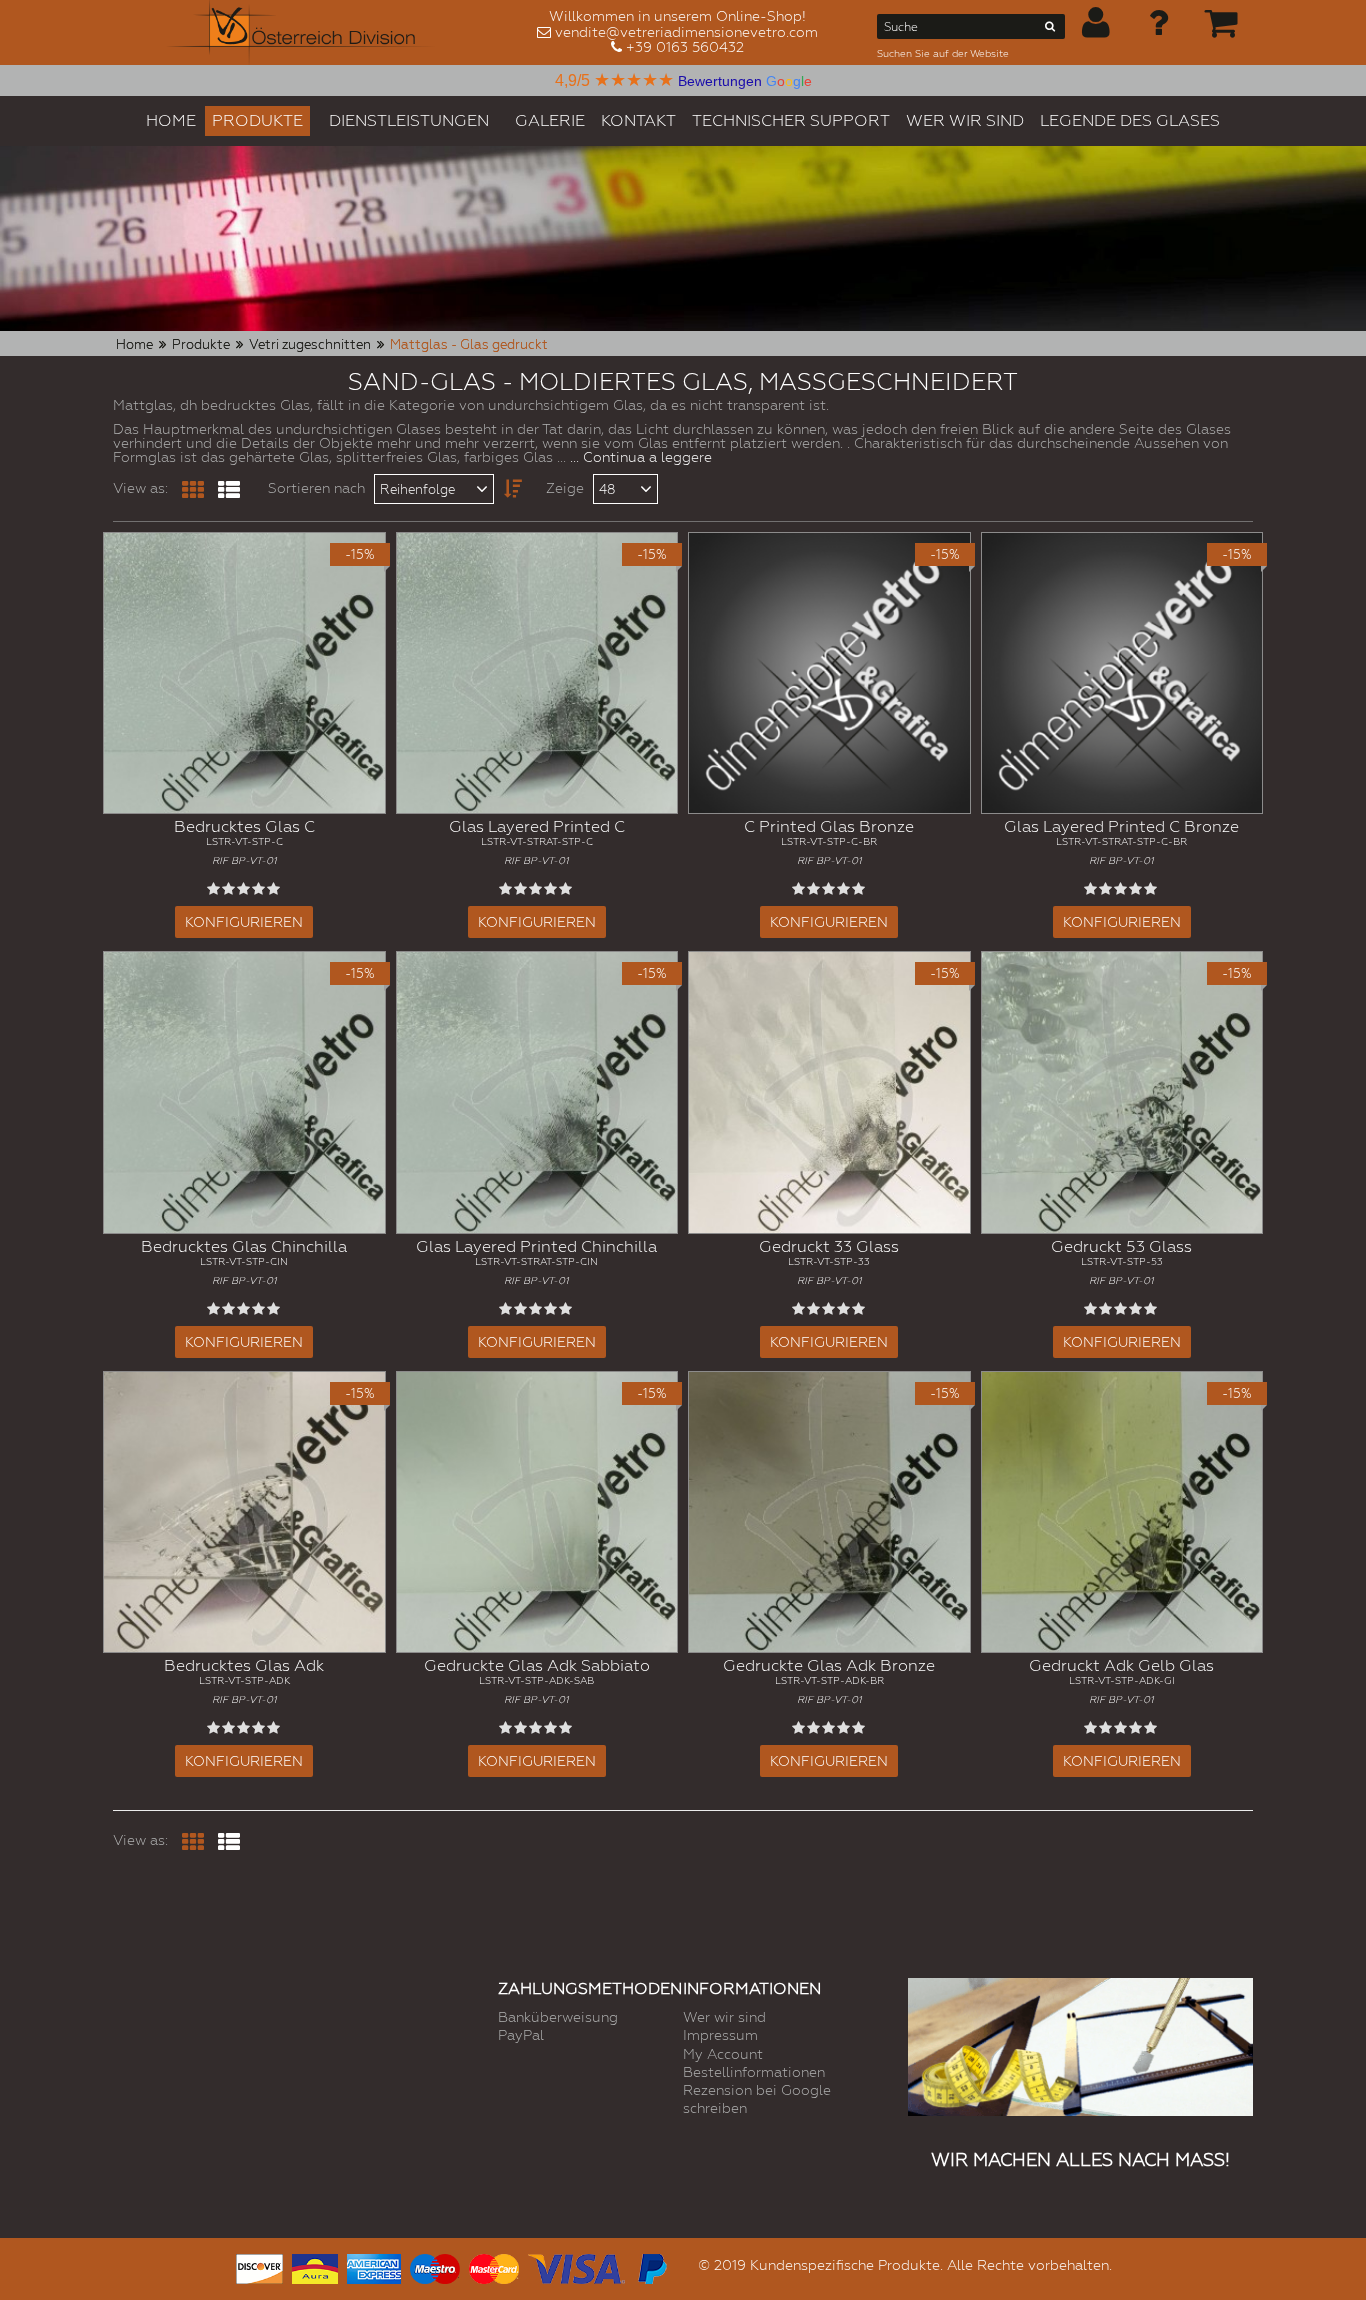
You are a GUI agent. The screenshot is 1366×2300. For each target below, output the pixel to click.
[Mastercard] (494, 2266)
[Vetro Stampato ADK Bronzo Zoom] (829, 1512)
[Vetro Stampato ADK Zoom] (244, 1512)
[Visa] (576, 2266)
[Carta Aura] (315, 2266)
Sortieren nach (316, 488)
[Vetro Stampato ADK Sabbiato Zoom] (537, 1512)
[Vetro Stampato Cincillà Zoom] (244, 1092)
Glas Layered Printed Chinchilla (536, 1261)
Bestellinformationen (754, 2072)
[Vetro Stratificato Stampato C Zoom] (537, 673)
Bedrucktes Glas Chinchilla (244, 1261)
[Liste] (229, 490)
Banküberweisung (558, 2017)
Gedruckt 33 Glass (829, 1261)
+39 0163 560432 (685, 47)
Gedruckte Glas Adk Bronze (829, 1680)
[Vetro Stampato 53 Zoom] (1122, 1092)
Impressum (720, 2035)
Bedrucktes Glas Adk (244, 1680)
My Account (723, 2054)
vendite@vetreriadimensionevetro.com (686, 32)
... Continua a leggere (641, 457)
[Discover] (259, 2266)
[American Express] (374, 2266)
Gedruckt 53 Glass (1121, 1261)
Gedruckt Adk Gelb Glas (1121, 1680)
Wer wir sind (724, 2017)
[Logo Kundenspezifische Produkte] (301, 32)
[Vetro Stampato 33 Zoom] (829, 1092)
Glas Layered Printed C (537, 841)
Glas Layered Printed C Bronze (1121, 841)
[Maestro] (435, 2266)
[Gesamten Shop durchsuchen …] (1050, 30)
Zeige (565, 488)
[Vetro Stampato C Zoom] (244, 673)
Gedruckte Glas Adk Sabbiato (537, 1680)
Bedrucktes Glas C (244, 841)
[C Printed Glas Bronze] (829, 673)
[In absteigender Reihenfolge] (505, 489)
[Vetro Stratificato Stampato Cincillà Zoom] (537, 1092)
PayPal (521, 2035)
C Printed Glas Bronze (829, 841)
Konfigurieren (244, 922)
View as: (140, 488)
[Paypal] (651, 2266)
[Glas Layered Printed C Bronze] (1122, 673)
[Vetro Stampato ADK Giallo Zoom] (1122, 1512)
